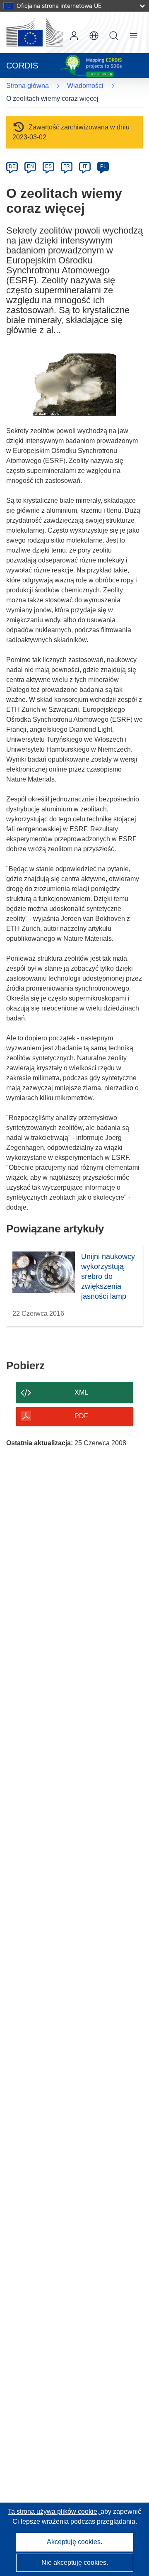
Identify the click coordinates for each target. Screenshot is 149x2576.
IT (85, 166)
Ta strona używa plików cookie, (54, 2511)
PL (103, 166)
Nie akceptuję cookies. (75, 2563)
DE (12, 166)
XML (81, 1392)
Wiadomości (85, 86)
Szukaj (114, 36)
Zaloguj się (74, 36)
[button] (94, 36)
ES (48, 166)
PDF (81, 1416)
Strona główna (28, 86)
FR (67, 166)
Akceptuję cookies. (74, 2542)
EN (30, 166)
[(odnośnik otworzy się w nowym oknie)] (35, 32)
